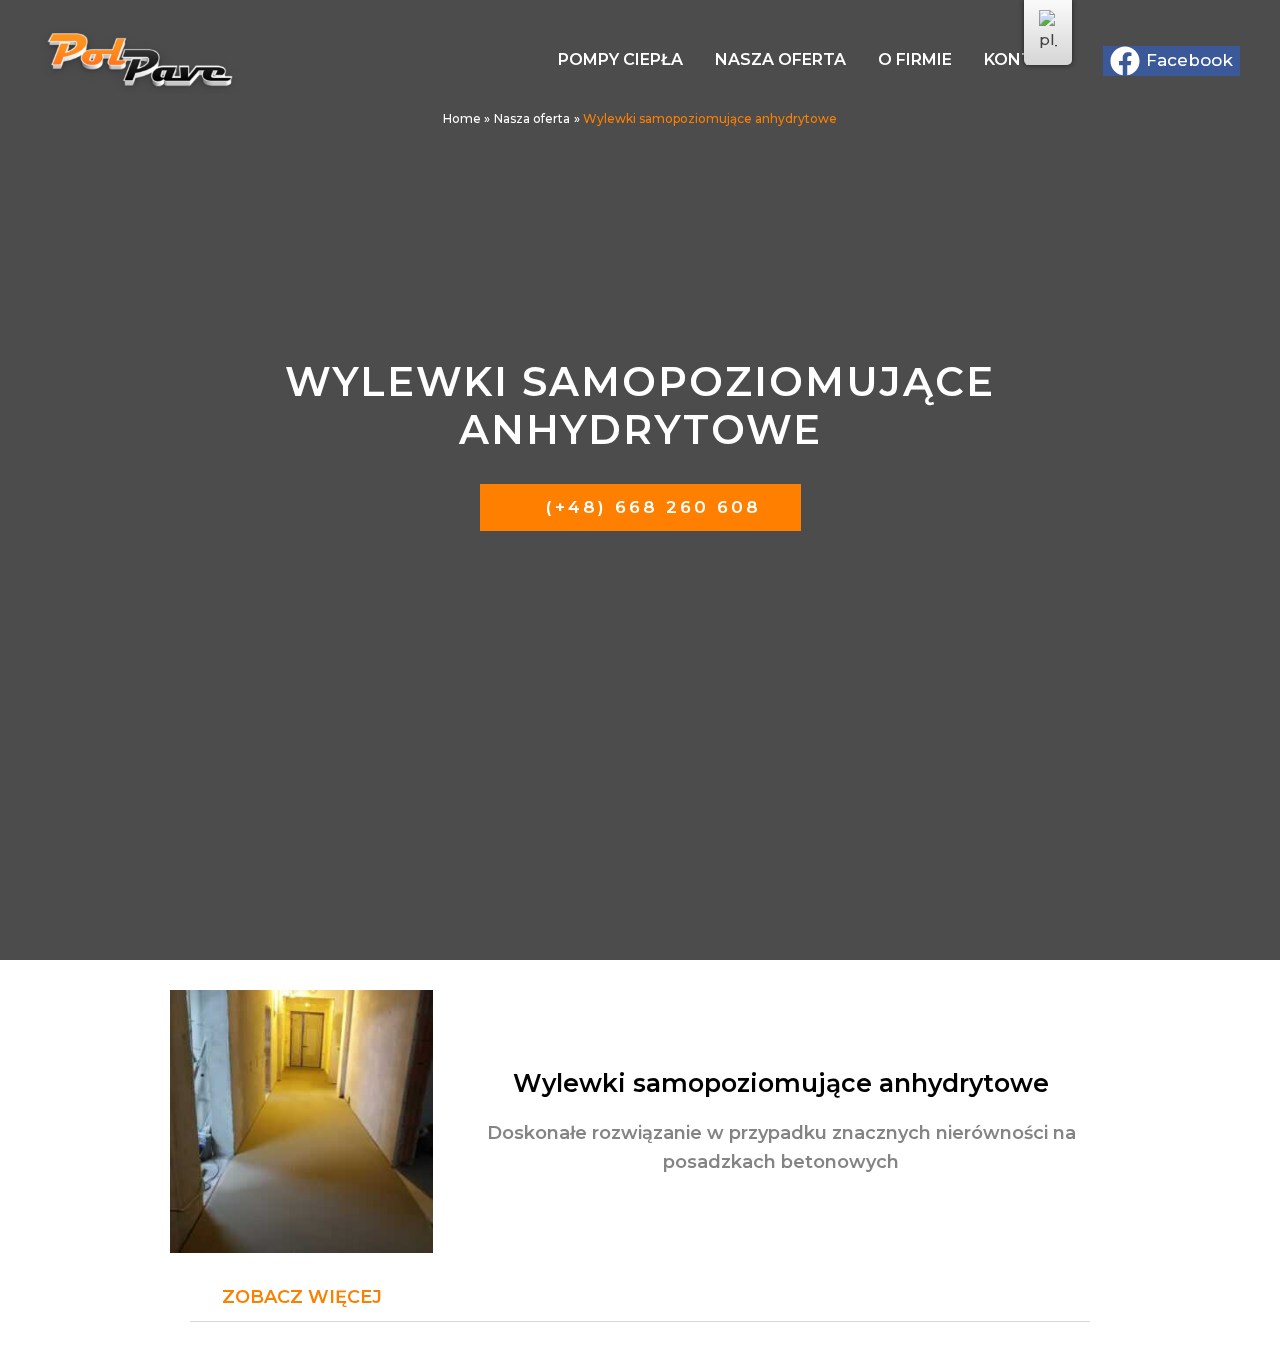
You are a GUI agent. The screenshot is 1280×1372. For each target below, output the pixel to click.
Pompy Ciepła (620, 59)
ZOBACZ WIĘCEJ (302, 1297)
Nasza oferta (780, 59)
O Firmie (915, 59)
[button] (640, 1297)
